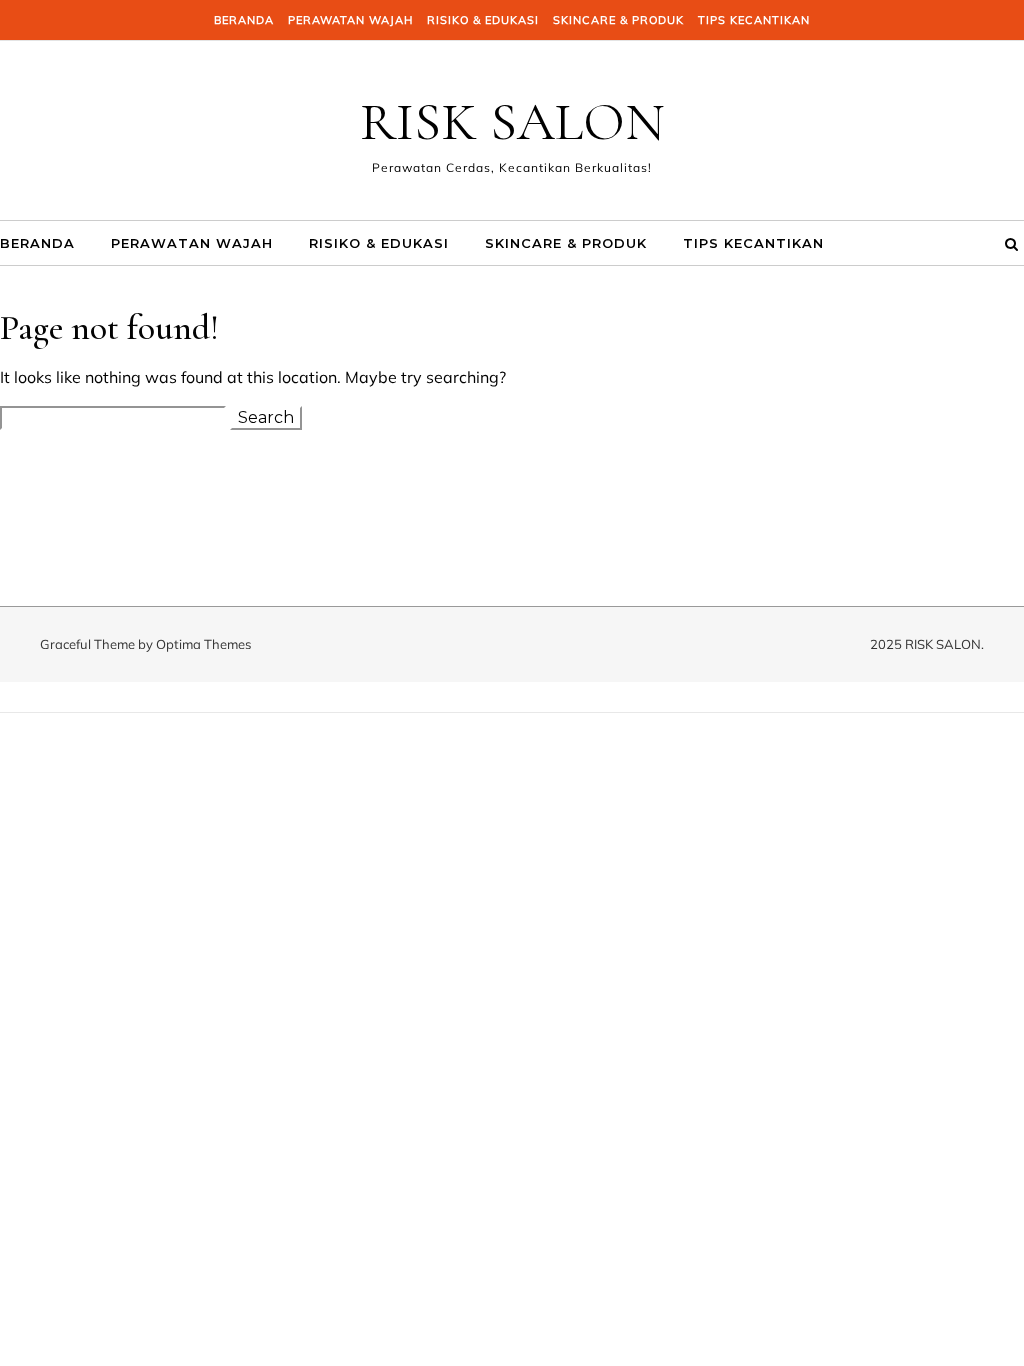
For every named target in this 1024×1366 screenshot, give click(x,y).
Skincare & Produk (618, 20)
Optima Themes (203, 644)
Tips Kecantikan (754, 20)
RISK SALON (512, 121)
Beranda (244, 20)
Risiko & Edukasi (483, 20)
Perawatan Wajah (350, 20)
